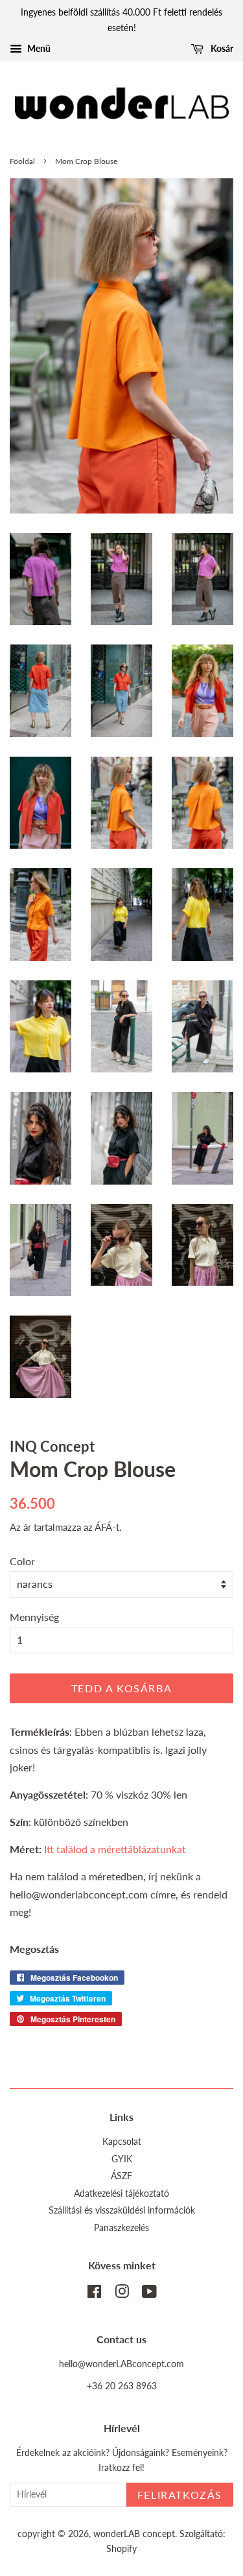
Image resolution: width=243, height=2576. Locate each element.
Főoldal (22, 161)
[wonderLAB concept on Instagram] (122, 2294)
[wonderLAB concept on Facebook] (94, 2294)
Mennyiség (34, 1617)
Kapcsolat (122, 2142)
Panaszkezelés (121, 2228)
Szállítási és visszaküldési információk (122, 2210)
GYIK (122, 2159)
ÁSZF (121, 2176)
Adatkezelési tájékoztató (121, 2193)
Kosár (221, 48)
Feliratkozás (180, 2495)
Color (22, 1561)
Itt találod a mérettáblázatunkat (115, 1849)
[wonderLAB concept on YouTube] (149, 2294)
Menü (38, 48)
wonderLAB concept (134, 2534)
